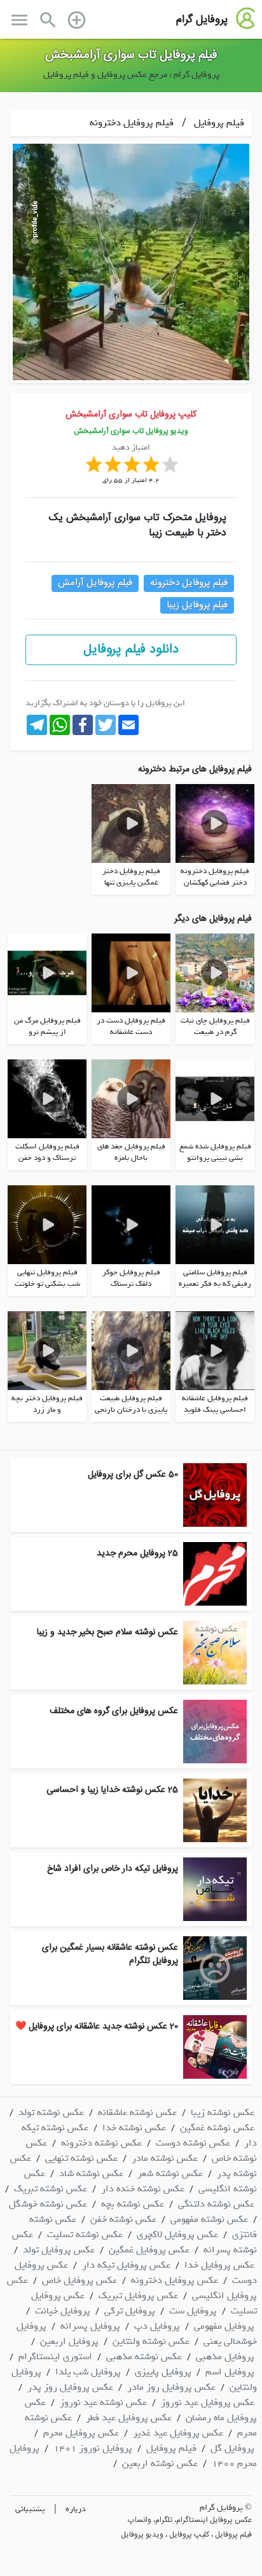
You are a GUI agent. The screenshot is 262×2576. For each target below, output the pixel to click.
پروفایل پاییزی (163, 2372)
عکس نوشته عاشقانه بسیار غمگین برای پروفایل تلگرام (110, 1954)
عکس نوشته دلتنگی (216, 2204)
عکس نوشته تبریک (51, 2189)
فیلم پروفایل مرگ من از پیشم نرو (47, 1026)
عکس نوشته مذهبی (144, 2357)
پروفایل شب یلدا (88, 2372)
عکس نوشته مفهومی (209, 2219)
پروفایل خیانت (63, 2311)
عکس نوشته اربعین (160, 2463)
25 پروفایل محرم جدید (137, 1553)
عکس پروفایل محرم (81, 2433)
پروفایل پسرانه (90, 2326)
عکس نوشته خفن (123, 2219)
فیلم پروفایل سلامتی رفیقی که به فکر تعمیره (215, 1278)
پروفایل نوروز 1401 (93, 2448)
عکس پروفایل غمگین (149, 2250)
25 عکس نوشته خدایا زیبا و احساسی (112, 1790)
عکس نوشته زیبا (223, 2112)
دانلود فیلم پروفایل (131, 650)
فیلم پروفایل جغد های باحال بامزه (131, 1152)
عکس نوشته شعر (170, 2173)
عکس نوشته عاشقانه (137, 2112)
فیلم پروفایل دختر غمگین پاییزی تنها (131, 877)
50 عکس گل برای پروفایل (133, 1475)
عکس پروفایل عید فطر (129, 2418)
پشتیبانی (30, 2509)
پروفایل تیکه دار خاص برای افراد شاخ (113, 1869)
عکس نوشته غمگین (217, 2128)
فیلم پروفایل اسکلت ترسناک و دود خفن (47, 1152)
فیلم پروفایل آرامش (95, 583)
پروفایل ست (193, 2311)
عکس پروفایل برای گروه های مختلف (114, 1711)
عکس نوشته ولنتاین (151, 2341)
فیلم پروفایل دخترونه (132, 123)
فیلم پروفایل (218, 123)
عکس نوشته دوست (193, 2143)
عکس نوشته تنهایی (81, 2158)
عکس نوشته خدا (134, 2128)
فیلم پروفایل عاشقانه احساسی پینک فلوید (215, 1404)
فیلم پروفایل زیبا (197, 605)
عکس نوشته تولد (51, 2112)
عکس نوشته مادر (165, 2158)
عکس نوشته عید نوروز (103, 2402)
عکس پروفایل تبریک (138, 2296)
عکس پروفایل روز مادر (171, 2387)
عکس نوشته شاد (91, 2173)
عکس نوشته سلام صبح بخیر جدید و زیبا (107, 1632)
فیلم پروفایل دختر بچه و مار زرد (47, 1404)
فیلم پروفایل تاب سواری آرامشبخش (131, 55)
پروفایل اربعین (69, 2341)
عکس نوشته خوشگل (48, 2204)
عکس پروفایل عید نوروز (208, 2402)
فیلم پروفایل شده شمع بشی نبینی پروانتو (215, 1152)
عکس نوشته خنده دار (143, 2189)
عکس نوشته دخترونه (101, 2143)
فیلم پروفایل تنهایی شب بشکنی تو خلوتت (47, 1278)
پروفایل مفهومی (224, 2326)
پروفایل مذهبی (225, 2357)
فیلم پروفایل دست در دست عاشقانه (131, 1026)
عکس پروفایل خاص (79, 2280)
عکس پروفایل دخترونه (175, 2280)
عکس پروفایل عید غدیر (178, 2433)
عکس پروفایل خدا (219, 2265)
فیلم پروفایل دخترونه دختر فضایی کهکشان (215, 877)
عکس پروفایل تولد (59, 2250)
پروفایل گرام (202, 20)
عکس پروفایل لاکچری (177, 2235)
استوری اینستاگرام (55, 2357)
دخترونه (152, 769)
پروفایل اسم (230, 2372)
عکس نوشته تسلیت (85, 2235)
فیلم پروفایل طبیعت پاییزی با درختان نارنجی (131, 1404)
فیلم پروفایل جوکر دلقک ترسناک (131, 1278)
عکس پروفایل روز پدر (70, 2387)
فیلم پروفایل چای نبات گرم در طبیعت (215, 1026)
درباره (76, 2509)
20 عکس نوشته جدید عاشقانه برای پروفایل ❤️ (97, 2027)
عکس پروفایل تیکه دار (126, 2265)
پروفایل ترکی (130, 2311)
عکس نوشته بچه (133, 2204)
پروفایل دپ (157, 2326)
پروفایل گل (232, 2448)
